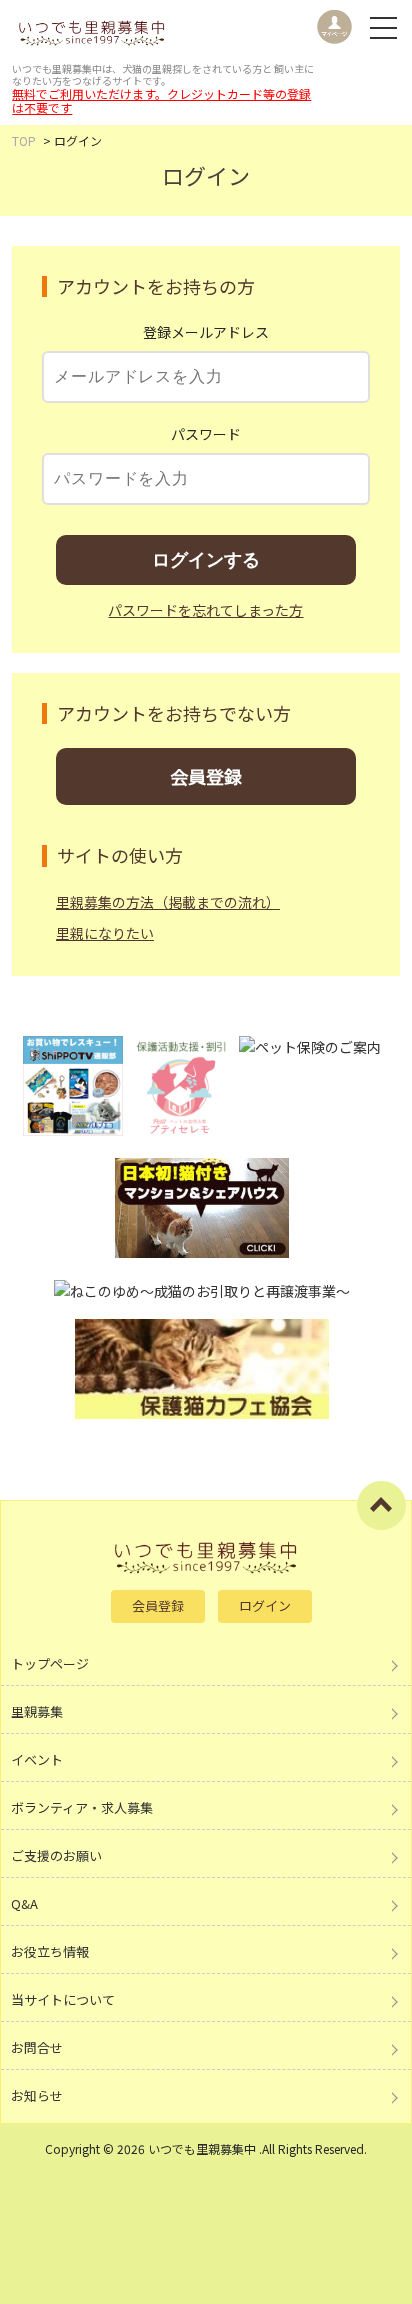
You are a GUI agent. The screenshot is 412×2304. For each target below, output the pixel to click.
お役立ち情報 (50, 1951)
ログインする (206, 560)
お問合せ (37, 2047)
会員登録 (206, 776)
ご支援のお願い (56, 1855)
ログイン (265, 1605)
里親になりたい (105, 933)
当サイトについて (63, 1999)
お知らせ (37, 2095)
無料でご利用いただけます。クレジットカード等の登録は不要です (161, 100)
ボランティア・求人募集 (82, 1807)
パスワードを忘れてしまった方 (205, 610)
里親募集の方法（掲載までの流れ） (168, 902)
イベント (37, 1759)
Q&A (24, 1903)
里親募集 (37, 1711)
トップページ (50, 1663)
